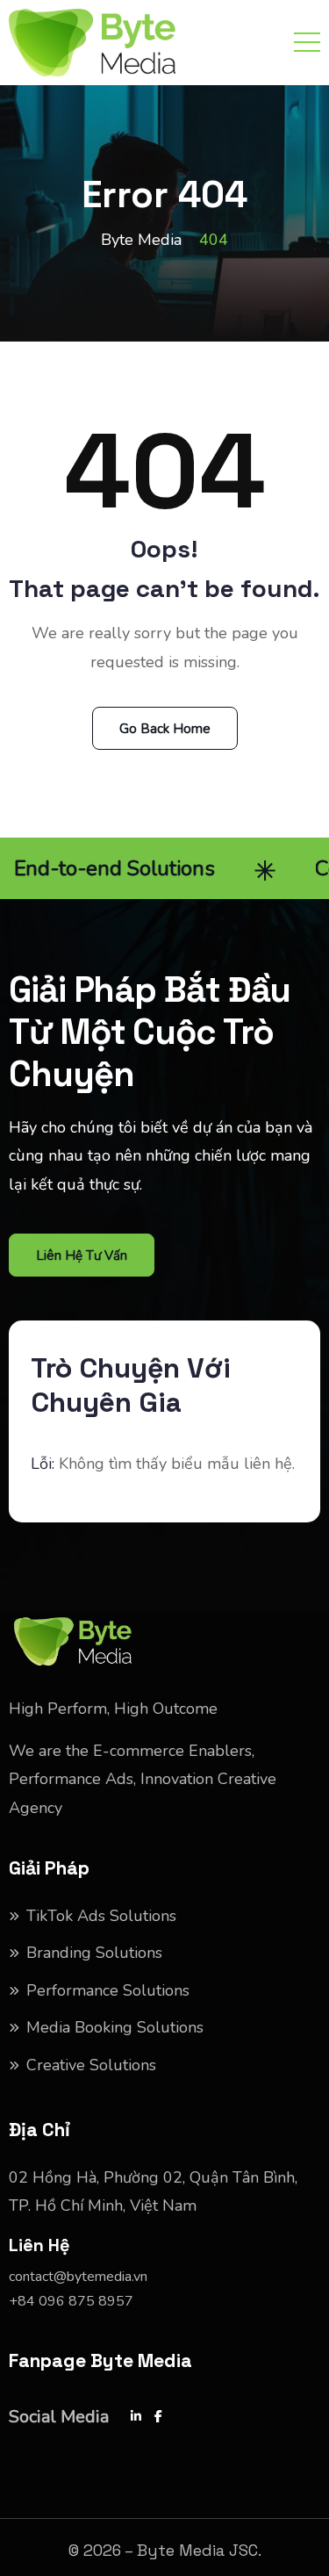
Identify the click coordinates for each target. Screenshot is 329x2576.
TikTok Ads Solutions (101, 1916)
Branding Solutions (94, 1953)
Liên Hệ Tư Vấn (82, 1256)
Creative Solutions (91, 2065)
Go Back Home (165, 729)
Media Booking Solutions (115, 2027)
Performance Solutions (108, 1990)
